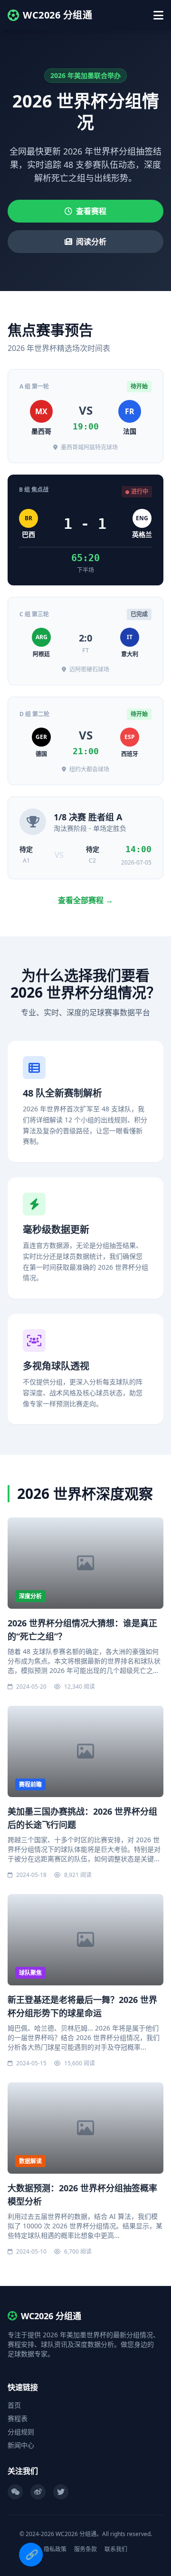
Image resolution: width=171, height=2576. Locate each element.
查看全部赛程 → (85, 900)
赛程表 (18, 2418)
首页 (14, 2405)
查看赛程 (91, 211)
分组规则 (21, 2432)
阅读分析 (91, 242)
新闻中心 (21, 2445)
